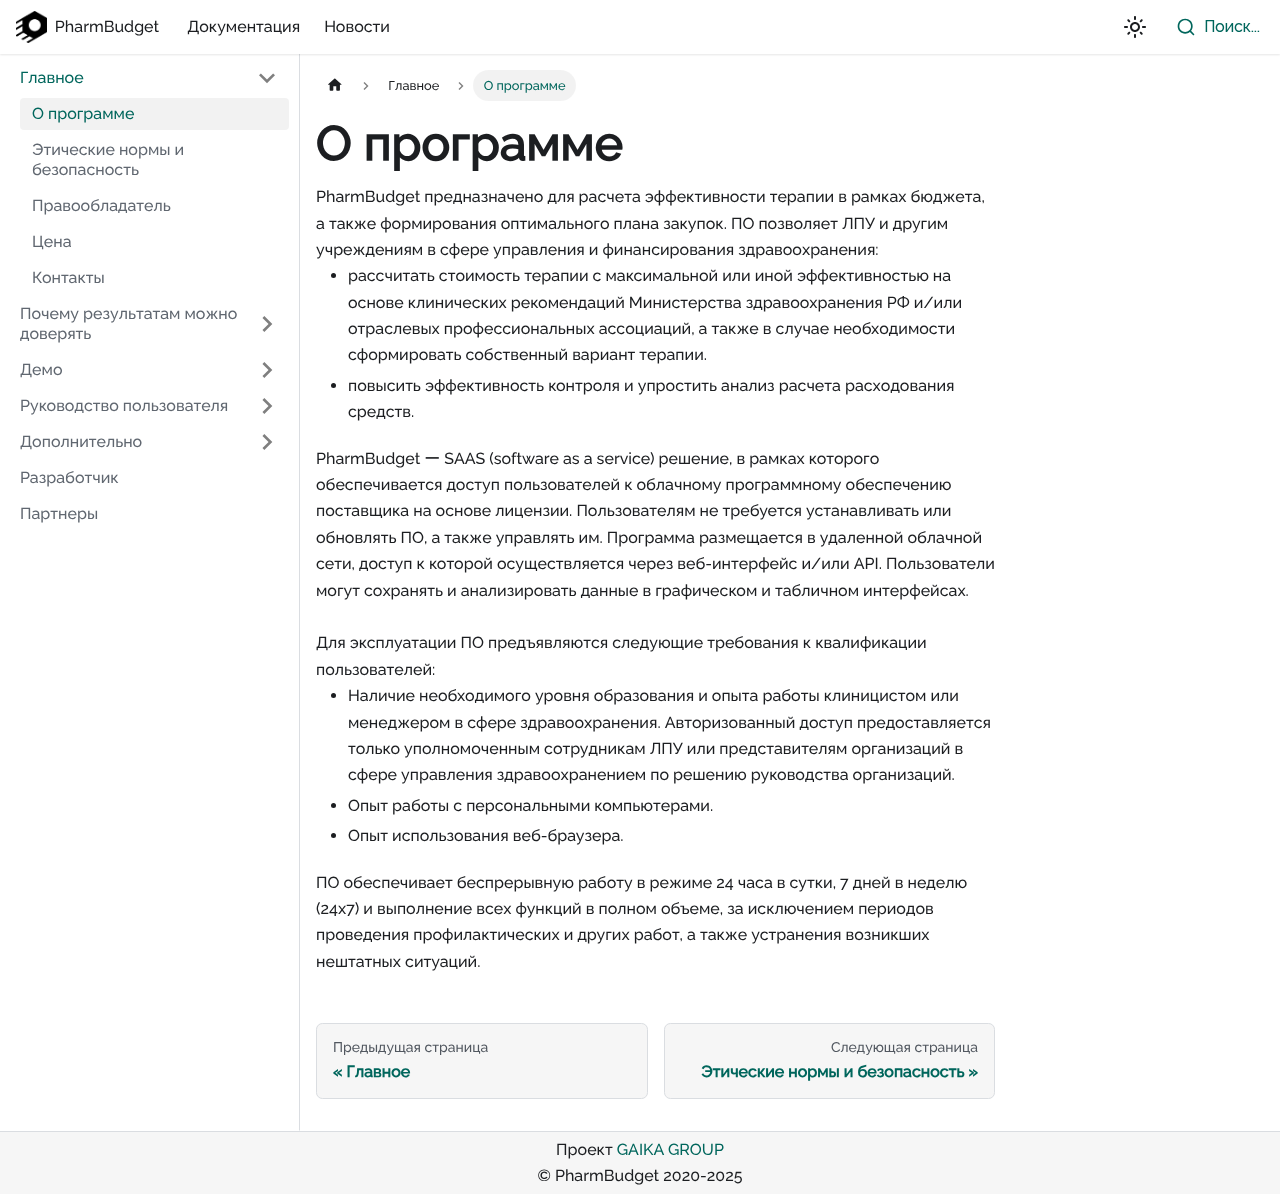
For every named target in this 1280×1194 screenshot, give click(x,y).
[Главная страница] (335, 85)
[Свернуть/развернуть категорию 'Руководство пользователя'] (267, 406)
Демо (41, 369)
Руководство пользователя (124, 405)
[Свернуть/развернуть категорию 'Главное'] (267, 78)
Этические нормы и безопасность (108, 159)
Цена (52, 241)
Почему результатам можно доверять (128, 323)
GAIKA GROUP (670, 1149)
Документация (243, 26)
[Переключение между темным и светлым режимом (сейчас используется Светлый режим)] (1135, 27)
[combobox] (1213, 27)
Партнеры (59, 513)
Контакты (68, 277)
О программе (83, 113)
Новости (357, 26)
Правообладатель (101, 205)
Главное (52, 77)
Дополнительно (81, 441)
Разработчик (69, 477)
